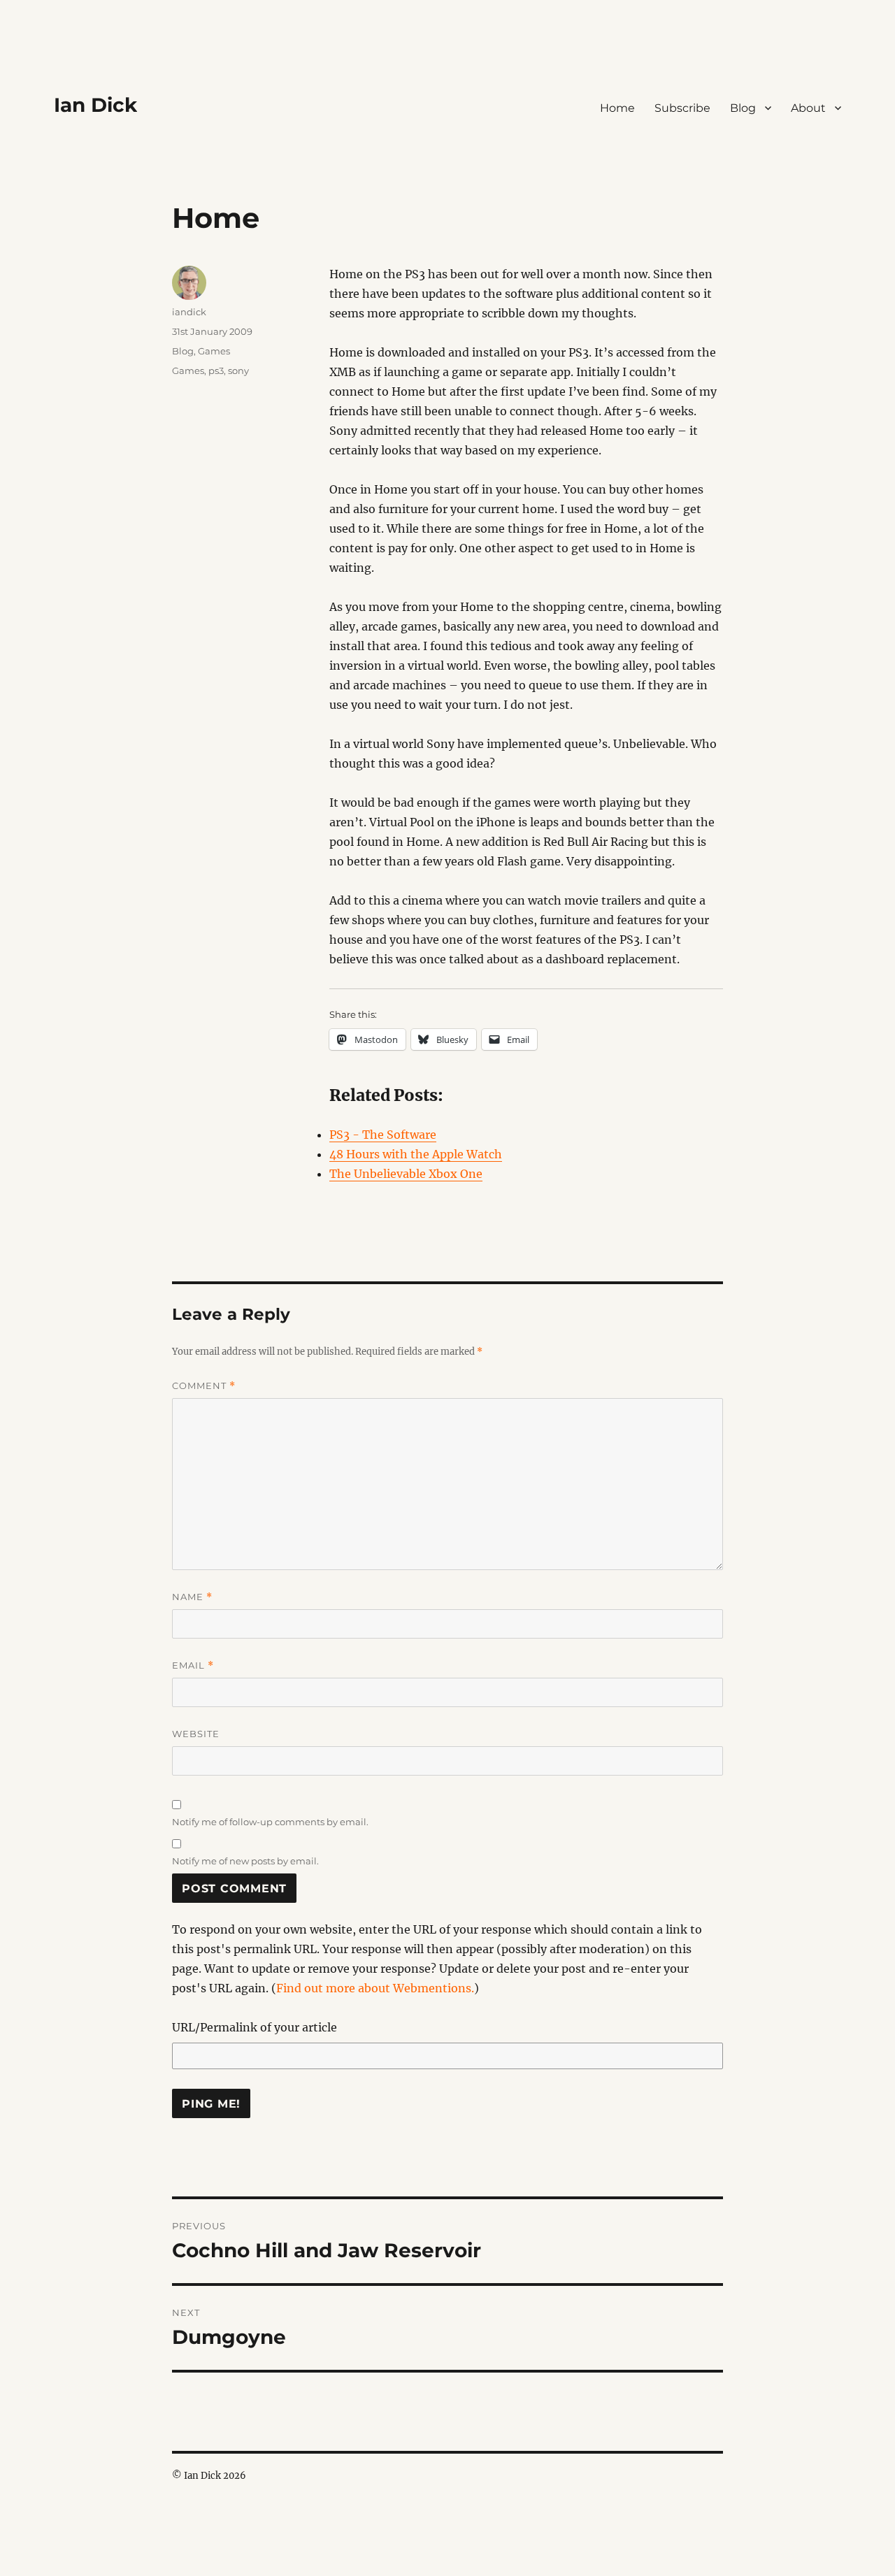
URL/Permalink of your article (255, 2027)
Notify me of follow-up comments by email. (270, 1822)
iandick (189, 312)
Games (214, 351)
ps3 (216, 370)
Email (193, 1665)
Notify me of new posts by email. (245, 1861)
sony (238, 370)
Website (196, 1734)
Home (617, 108)
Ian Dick (95, 105)
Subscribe (682, 108)
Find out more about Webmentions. (375, 1988)
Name (192, 1597)
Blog (743, 108)
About (808, 108)
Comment (204, 1386)
